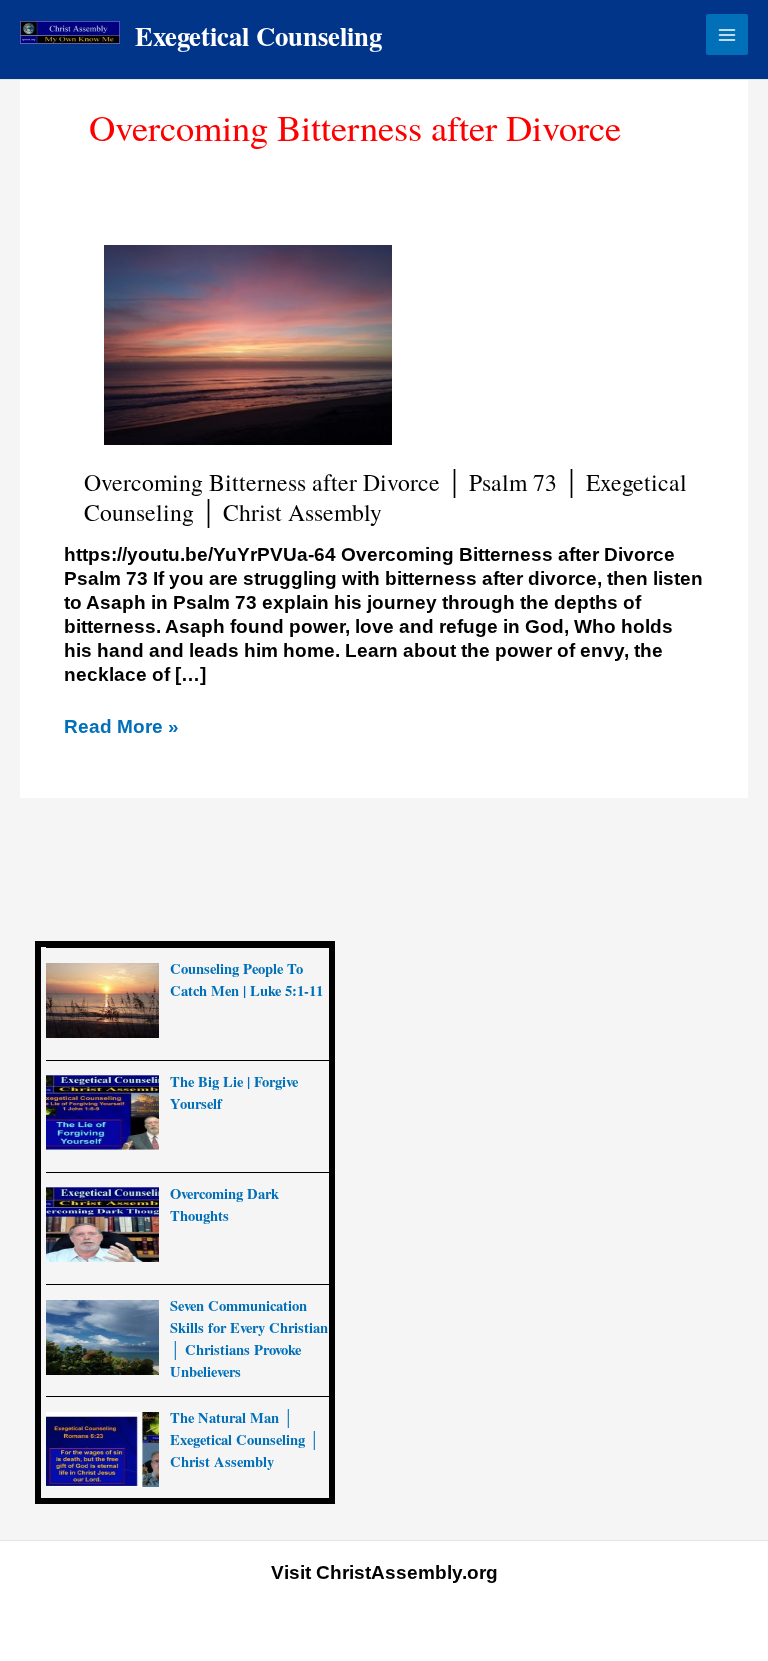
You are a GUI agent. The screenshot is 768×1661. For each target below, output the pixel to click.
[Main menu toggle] (727, 35)
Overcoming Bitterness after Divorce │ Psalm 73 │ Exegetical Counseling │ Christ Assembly (385, 497)
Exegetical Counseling (258, 35)
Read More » (121, 726)
